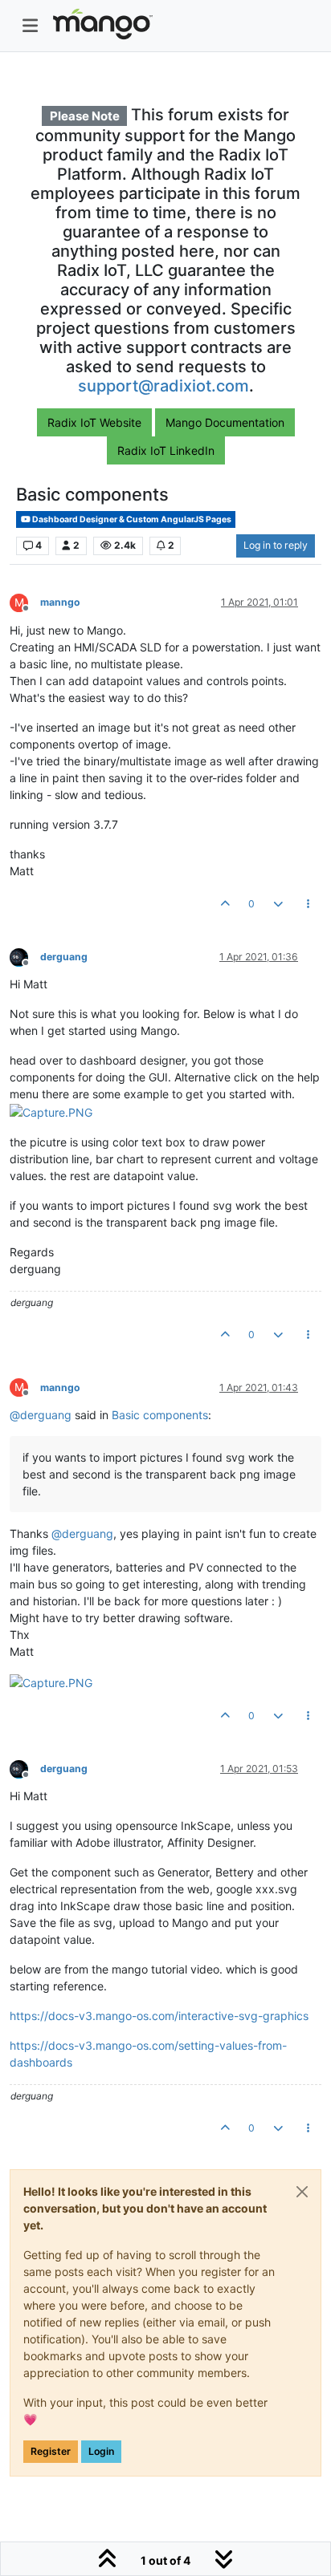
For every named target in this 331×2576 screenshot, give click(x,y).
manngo (60, 602)
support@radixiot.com (163, 386)
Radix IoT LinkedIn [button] (166, 450)
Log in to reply (276, 545)
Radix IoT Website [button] (94, 422)
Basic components (160, 1415)
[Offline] (25, 956)
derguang (64, 957)
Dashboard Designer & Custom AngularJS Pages (131, 519)
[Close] (302, 2192)
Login (101, 2451)
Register (51, 2451)
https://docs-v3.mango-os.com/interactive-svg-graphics (159, 2016)
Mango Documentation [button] (225, 422)
